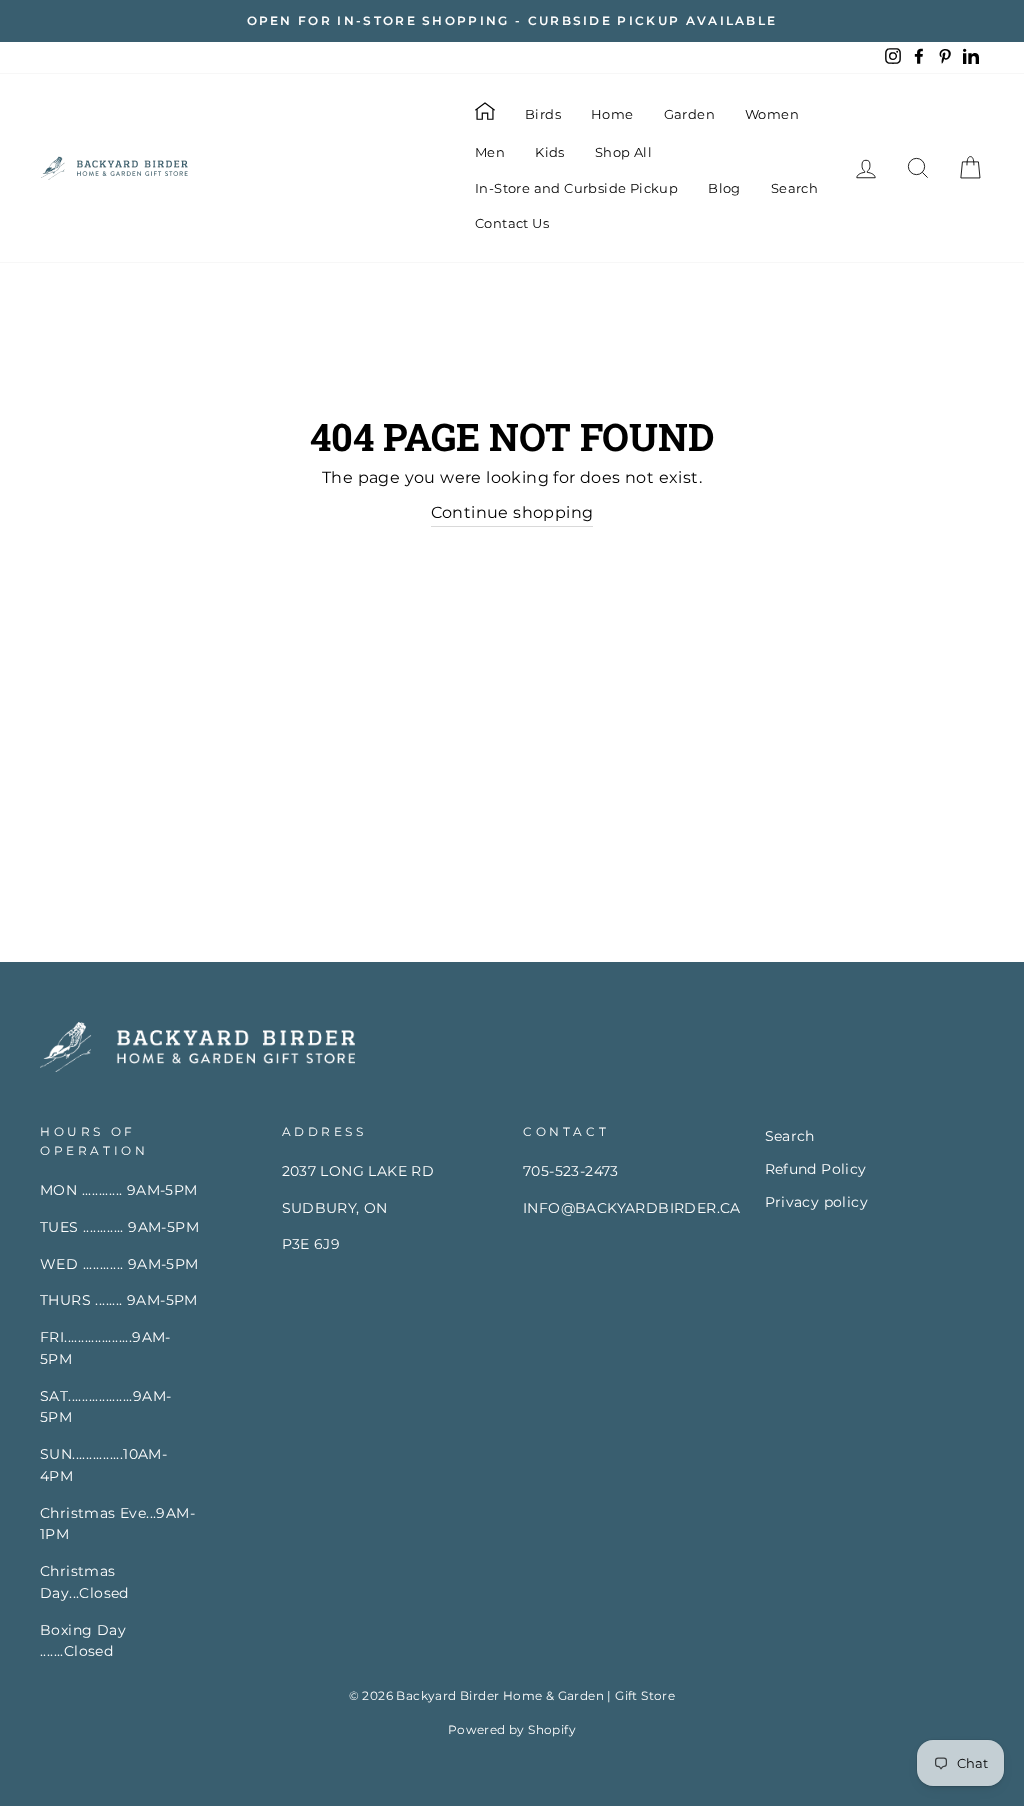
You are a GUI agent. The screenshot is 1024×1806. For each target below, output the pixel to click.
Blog (724, 188)
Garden (689, 114)
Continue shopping (512, 512)
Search (794, 188)
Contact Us (512, 223)
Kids (550, 152)
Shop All (623, 152)
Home (612, 114)
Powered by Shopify (512, 1729)
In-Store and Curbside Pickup (576, 188)
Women (772, 114)
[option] (512, 21)
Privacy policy (817, 1202)
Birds (543, 114)
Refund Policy (816, 1169)
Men (490, 152)
